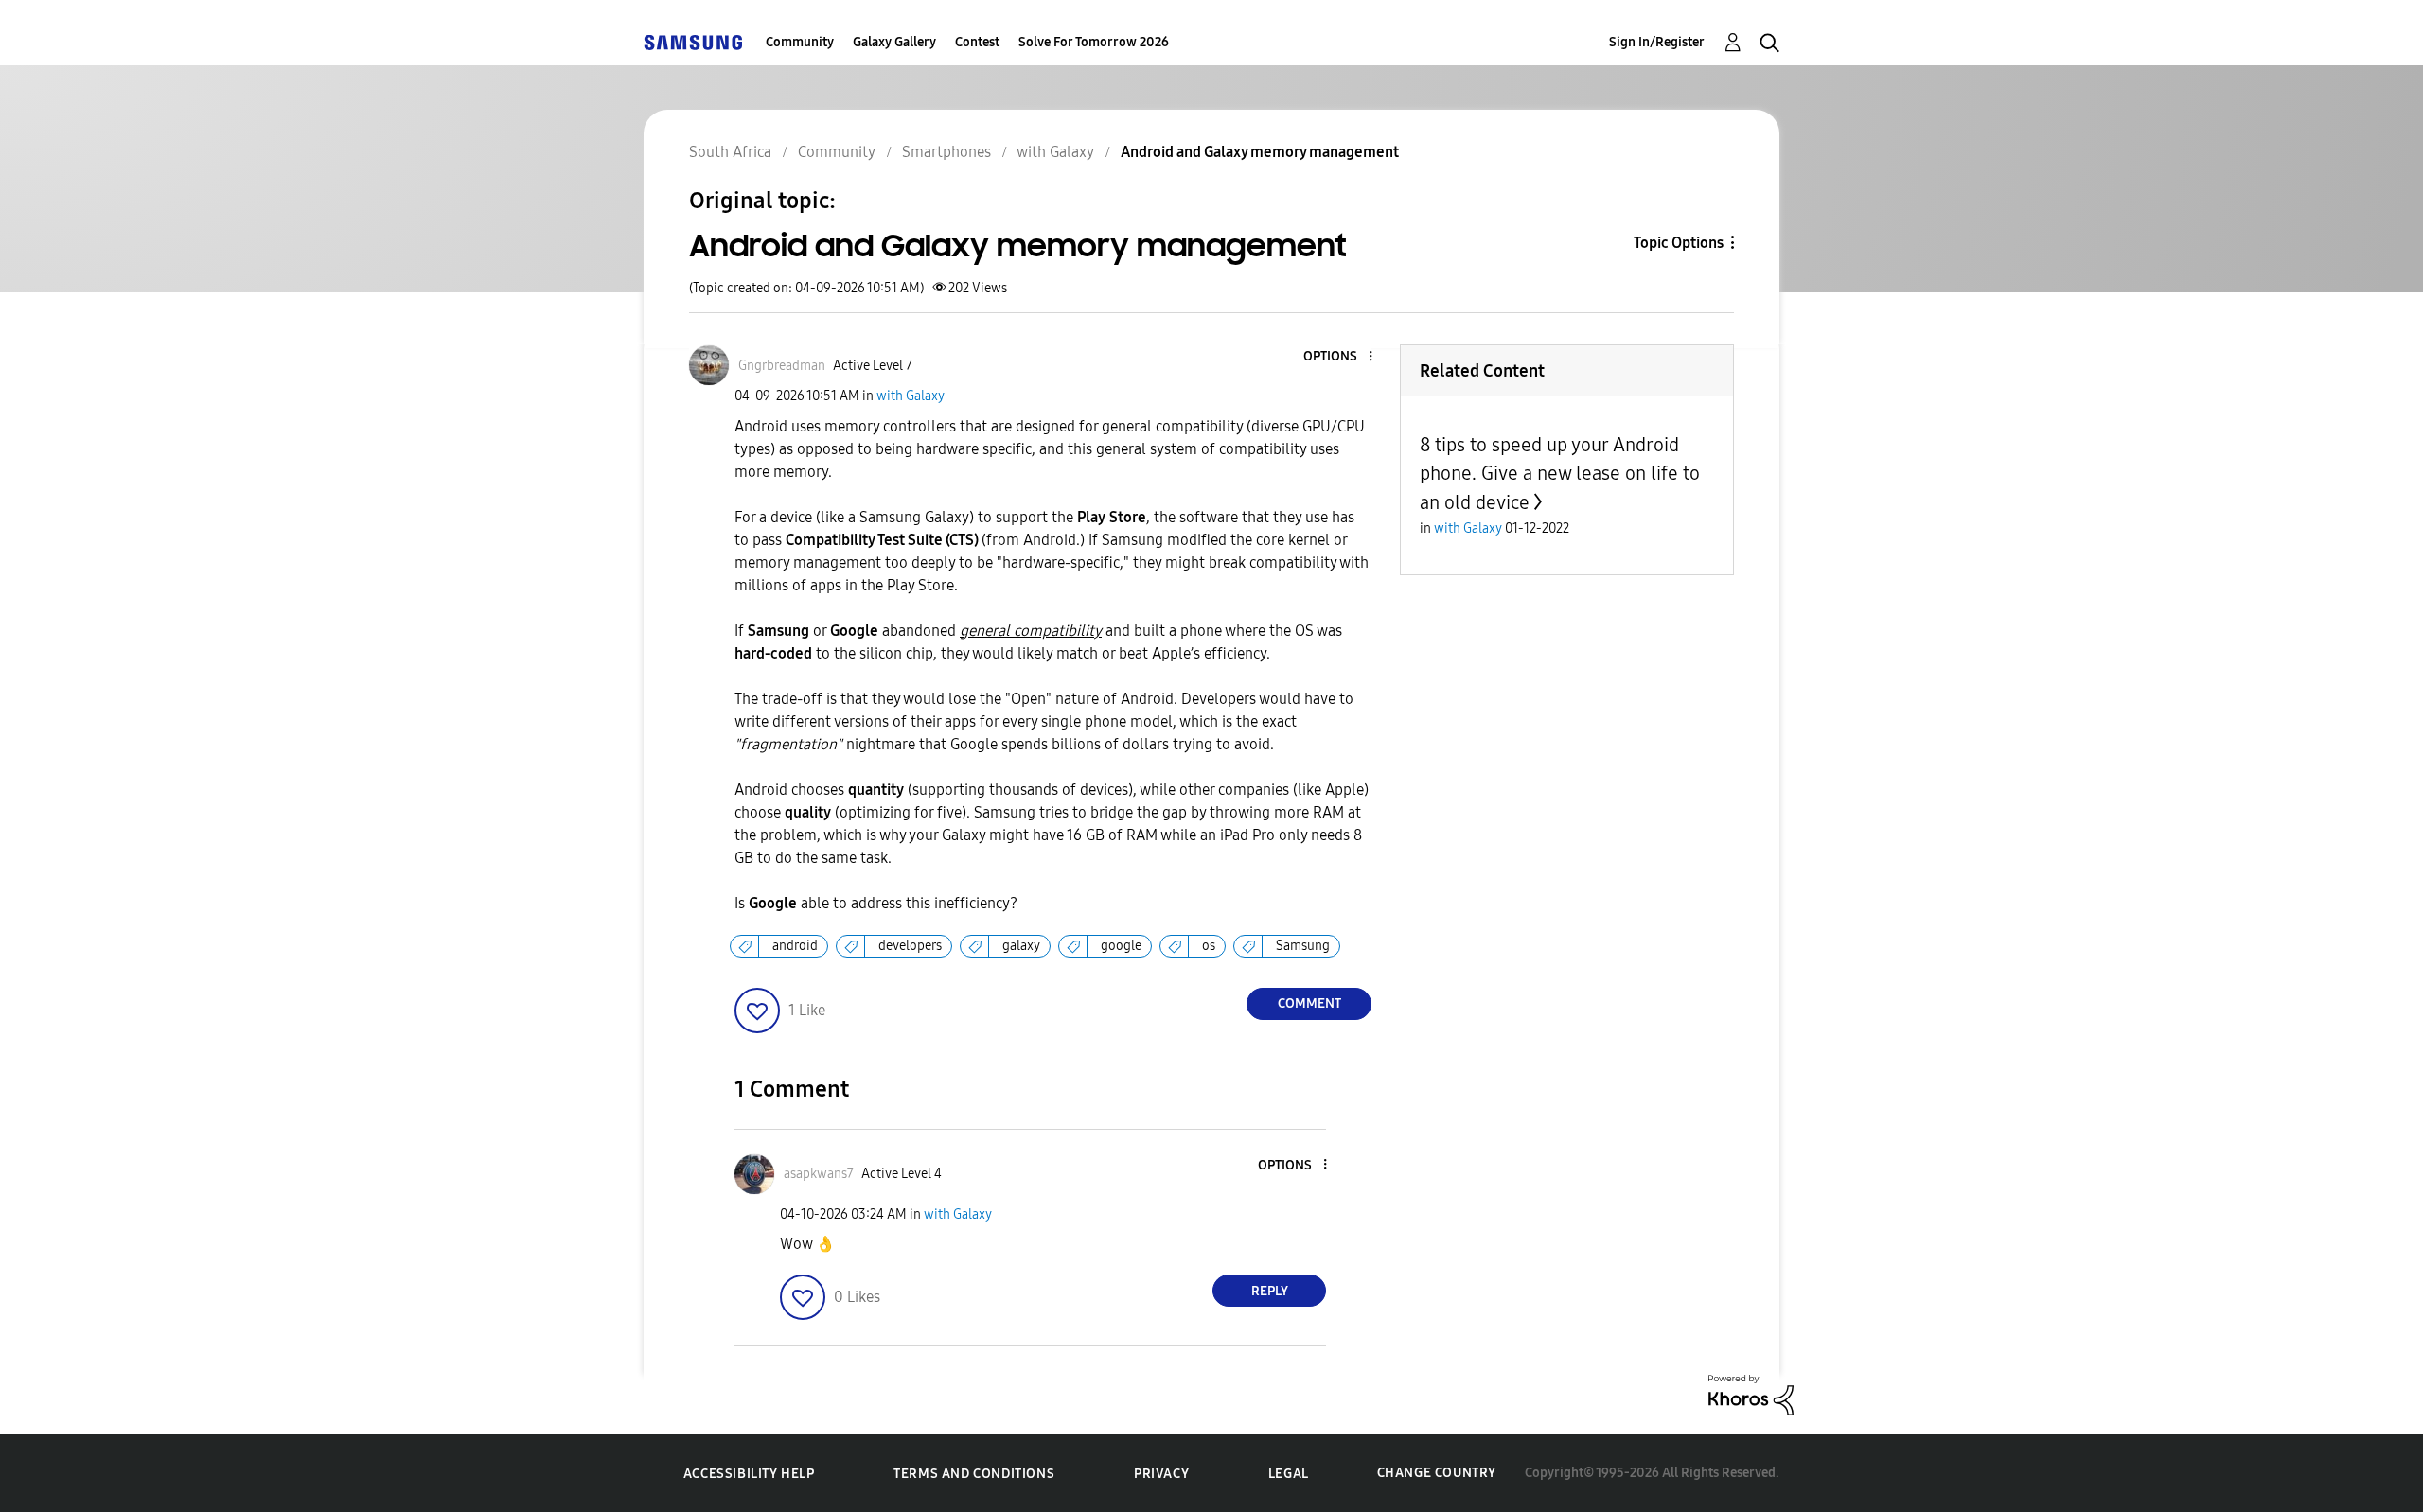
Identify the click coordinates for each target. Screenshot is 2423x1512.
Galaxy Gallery (894, 42)
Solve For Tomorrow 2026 (1094, 42)
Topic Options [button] (1679, 243)
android (795, 946)
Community (800, 42)
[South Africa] (693, 42)
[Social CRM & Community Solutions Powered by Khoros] (1751, 1394)
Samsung (1303, 946)
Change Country (1437, 1473)
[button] (1339, 357)
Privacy (1161, 1474)
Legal (1289, 1474)
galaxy (1021, 946)
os (1209, 946)
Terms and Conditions (974, 1474)
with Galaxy (911, 396)
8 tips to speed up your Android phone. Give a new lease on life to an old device (1560, 474)
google (1121, 946)
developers (910, 946)
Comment (1309, 1003)
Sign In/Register (1657, 42)
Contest (977, 42)
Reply (1270, 1291)
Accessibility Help (749, 1474)
